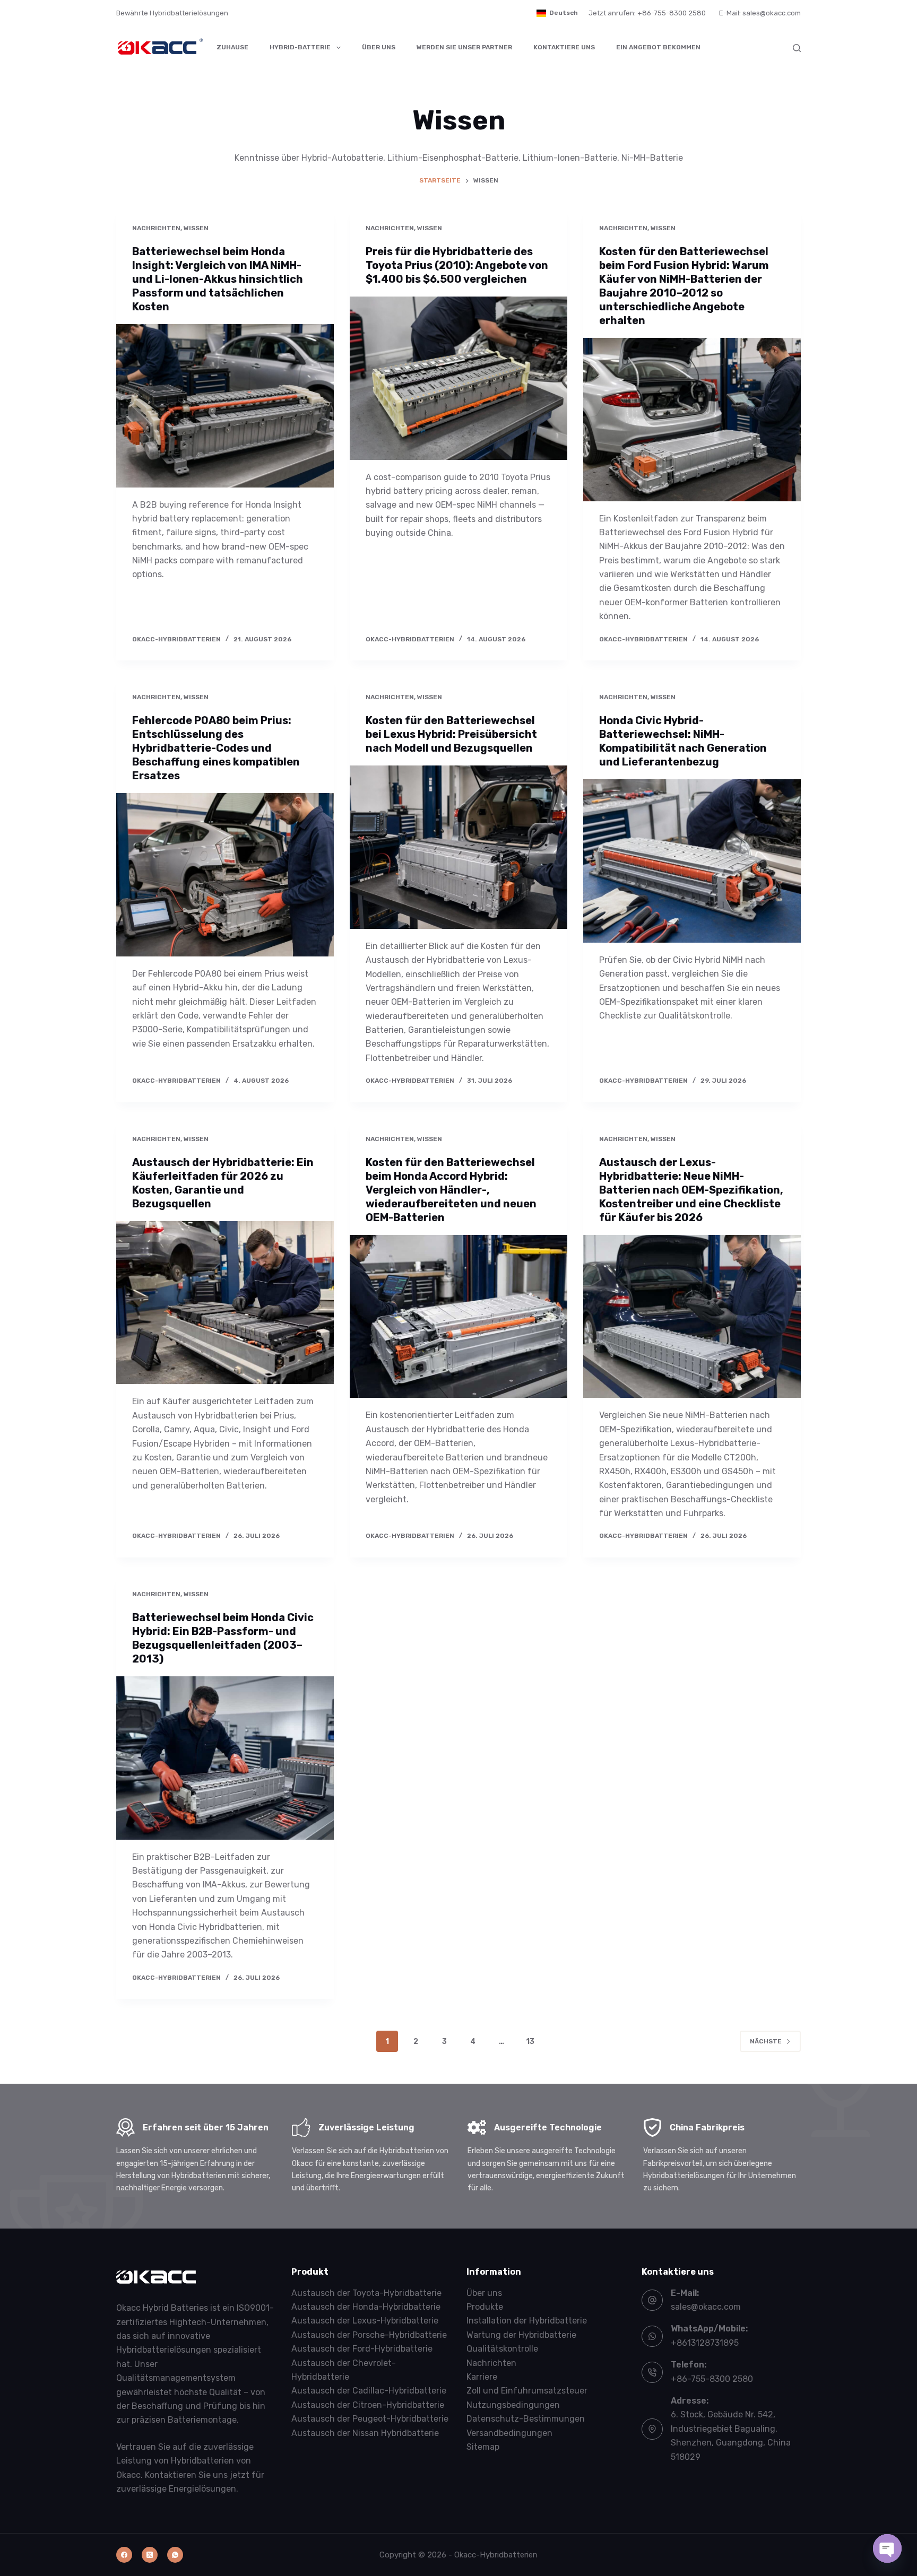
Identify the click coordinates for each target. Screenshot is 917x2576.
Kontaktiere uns (564, 47)
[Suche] (797, 48)
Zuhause (232, 47)
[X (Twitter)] (150, 2555)
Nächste (766, 2041)
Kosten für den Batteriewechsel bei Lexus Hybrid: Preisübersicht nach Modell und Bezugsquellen (451, 734)
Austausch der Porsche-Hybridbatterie (369, 2335)
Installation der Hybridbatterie (527, 2321)
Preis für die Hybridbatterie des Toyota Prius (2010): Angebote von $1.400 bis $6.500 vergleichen (457, 265)
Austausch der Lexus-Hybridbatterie (365, 2321)
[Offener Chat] (887, 2548)
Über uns (379, 47)
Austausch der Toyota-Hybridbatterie (366, 2293)
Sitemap (483, 2447)
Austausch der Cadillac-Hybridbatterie (369, 2391)
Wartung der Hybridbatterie (521, 2335)
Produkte (485, 2307)
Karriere (482, 2377)
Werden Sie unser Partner (464, 47)
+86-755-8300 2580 (712, 2379)
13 (530, 2042)
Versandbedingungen (509, 2433)
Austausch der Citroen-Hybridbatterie (368, 2405)
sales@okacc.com (706, 2307)
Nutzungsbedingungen (513, 2405)
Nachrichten (156, 228)
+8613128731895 (705, 2343)
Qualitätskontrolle (502, 2349)
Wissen (196, 228)
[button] (557, 13)
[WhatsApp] (175, 2555)
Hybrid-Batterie (300, 47)
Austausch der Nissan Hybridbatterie (365, 2433)
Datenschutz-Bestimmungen (526, 2419)
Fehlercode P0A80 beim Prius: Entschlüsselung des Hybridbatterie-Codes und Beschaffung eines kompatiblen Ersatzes (216, 748)
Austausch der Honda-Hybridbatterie (366, 2307)
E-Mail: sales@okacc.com (760, 13)
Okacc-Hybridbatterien (496, 2555)
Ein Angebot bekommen (658, 47)
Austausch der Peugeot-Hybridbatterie (370, 2419)
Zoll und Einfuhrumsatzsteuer (527, 2391)
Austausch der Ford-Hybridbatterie (362, 2349)
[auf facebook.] (124, 2555)
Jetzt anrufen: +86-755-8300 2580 (647, 13)
